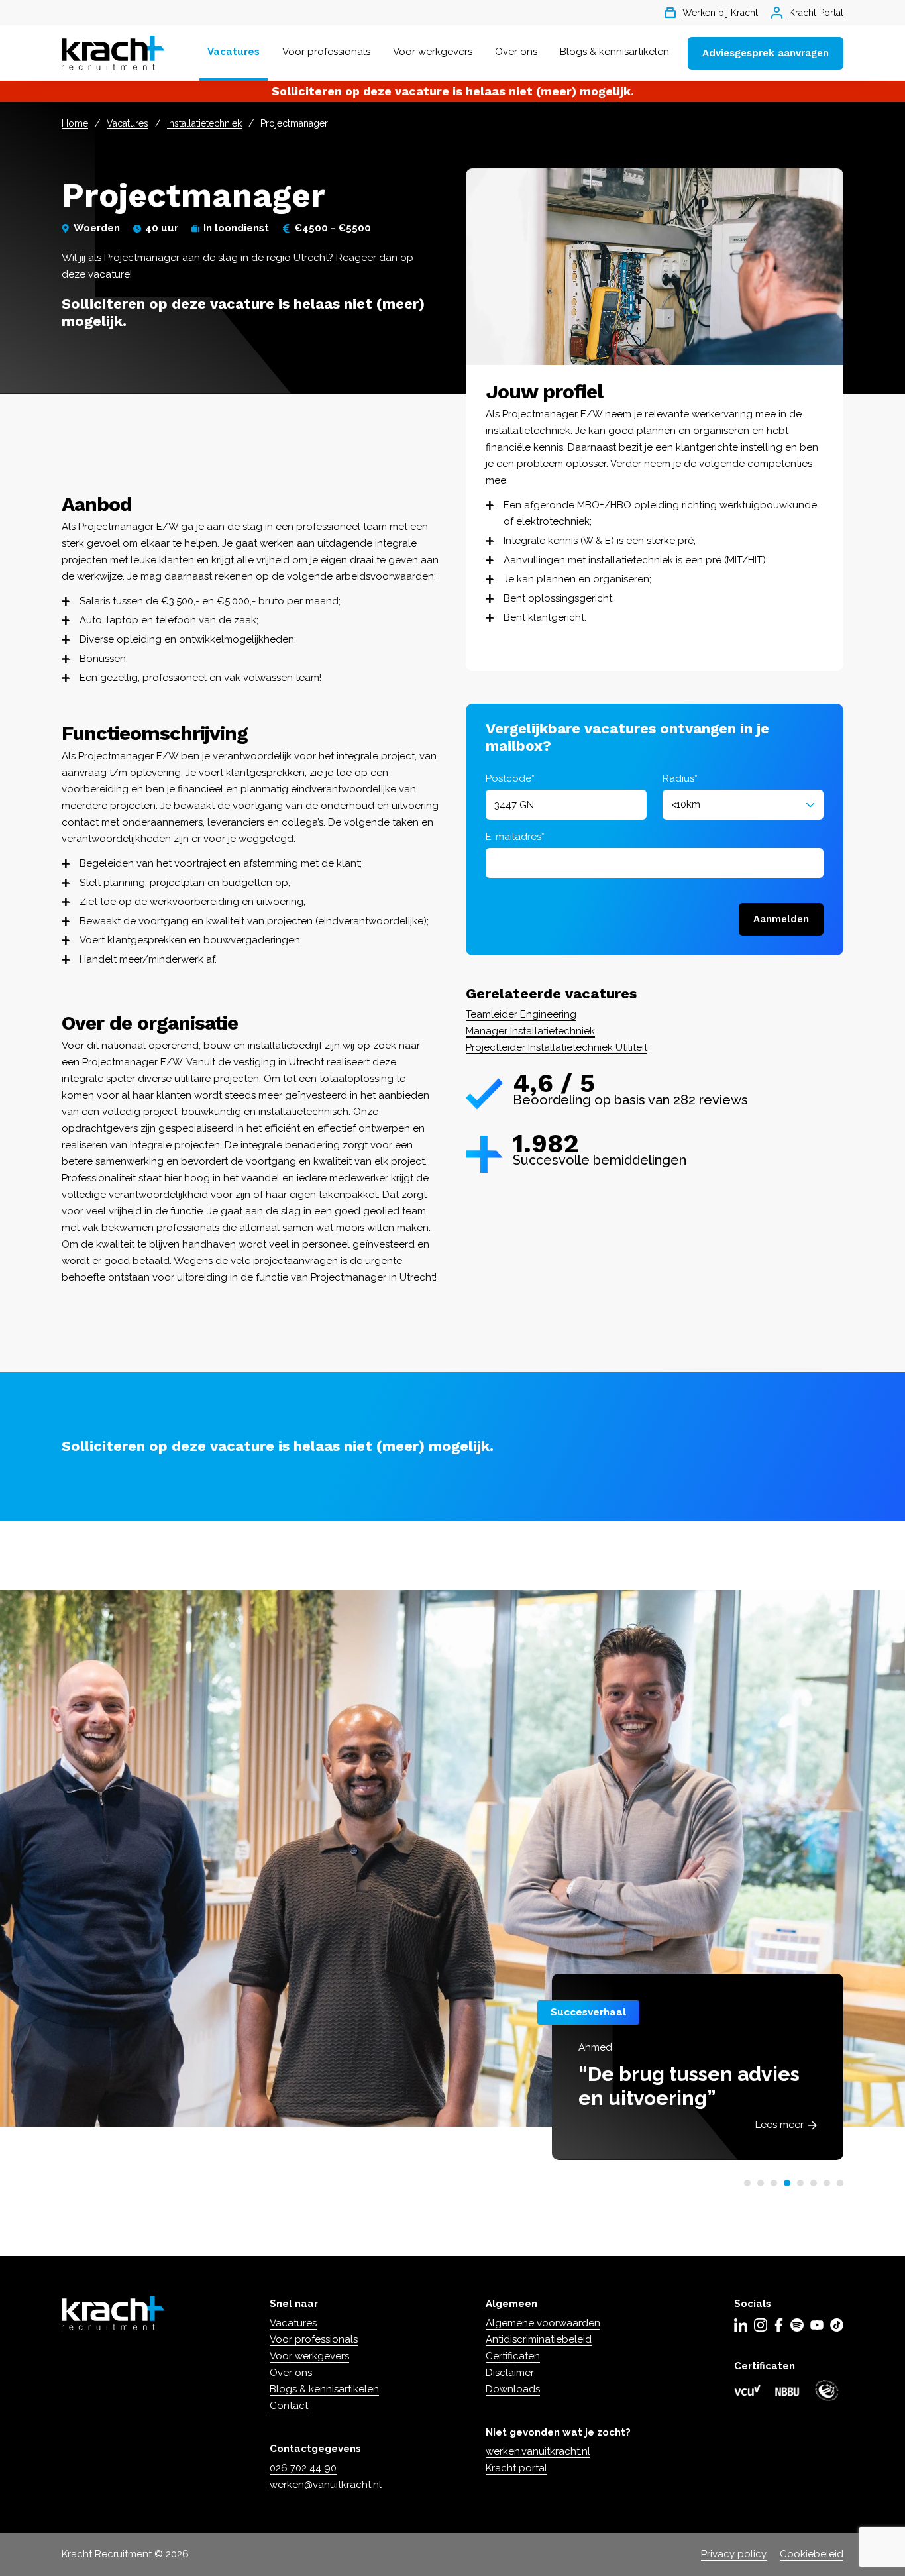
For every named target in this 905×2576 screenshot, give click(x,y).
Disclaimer (510, 2373)
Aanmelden (781, 919)
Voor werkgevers (433, 52)
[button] (747, 2183)
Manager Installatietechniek (530, 1031)
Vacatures (234, 52)
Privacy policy (734, 2554)
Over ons (516, 52)
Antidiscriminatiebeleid (539, 2339)
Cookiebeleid (812, 2554)
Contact (289, 2406)
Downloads (513, 2389)
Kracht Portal (816, 13)
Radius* (680, 778)
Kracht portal (516, 2468)
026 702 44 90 (303, 2468)
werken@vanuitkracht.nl (326, 2485)
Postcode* (510, 778)
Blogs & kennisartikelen (614, 52)
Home (75, 123)
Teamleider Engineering (521, 1014)
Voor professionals (326, 52)
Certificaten (513, 2356)
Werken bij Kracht (720, 13)
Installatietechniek (204, 123)
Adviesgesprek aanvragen (766, 53)
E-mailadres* (515, 837)
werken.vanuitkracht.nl (538, 2451)
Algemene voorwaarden (543, 2323)
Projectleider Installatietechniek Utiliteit (557, 1047)
